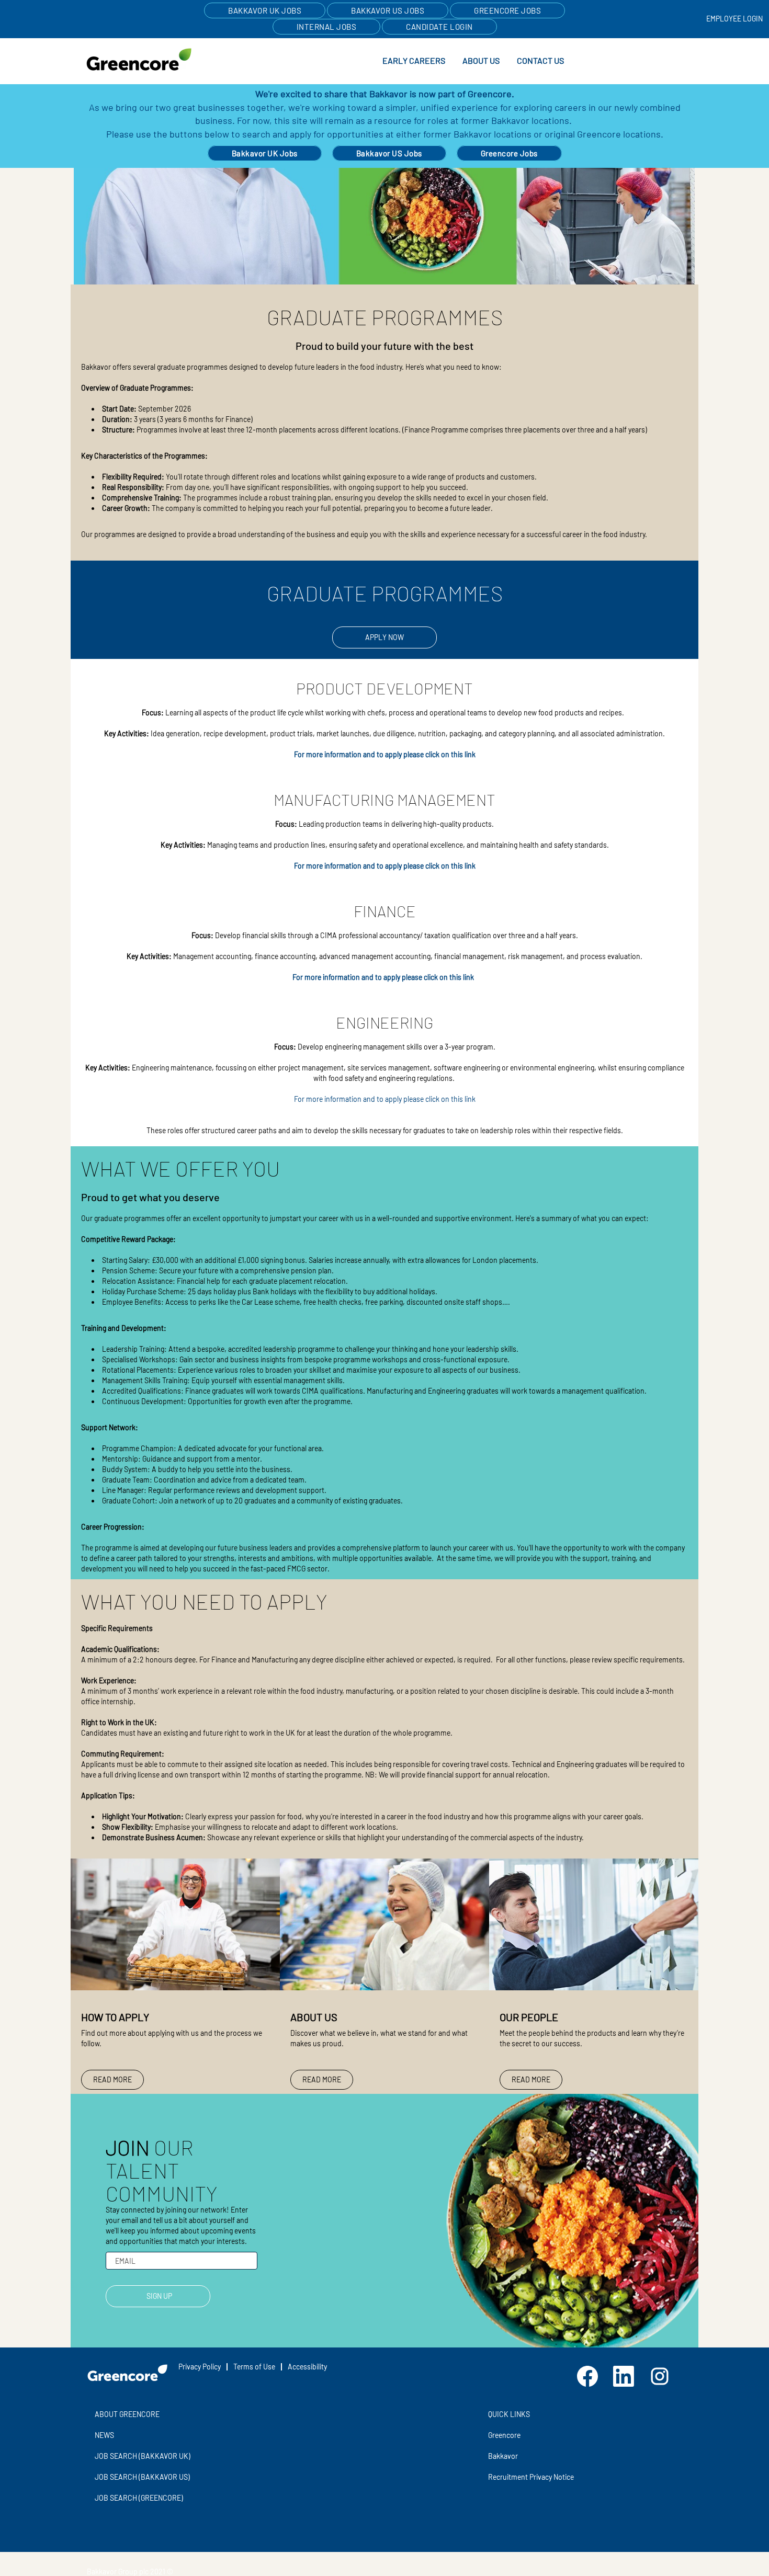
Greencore (504, 2435)
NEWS (104, 2435)
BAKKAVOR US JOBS (388, 10)
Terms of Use (254, 2367)
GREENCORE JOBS (507, 10)
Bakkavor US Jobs (389, 153)
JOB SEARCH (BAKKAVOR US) (142, 2477)
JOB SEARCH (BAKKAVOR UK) (143, 2456)
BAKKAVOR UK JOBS (265, 10)
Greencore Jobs (509, 153)
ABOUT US (481, 60)
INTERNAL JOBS (327, 27)
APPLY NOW (384, 637)
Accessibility (307, 2367)
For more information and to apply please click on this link (385, 754)
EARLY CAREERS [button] (414, 60)
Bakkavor (503, 2456)
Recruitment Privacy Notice (531, 2477)
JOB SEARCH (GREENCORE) (139, 2498)
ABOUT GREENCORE (127, 2414)
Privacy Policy (200, 2367)
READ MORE (112, 2079)
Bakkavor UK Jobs (265, 153)
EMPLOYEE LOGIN (734, 19)
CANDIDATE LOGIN (439, 27)
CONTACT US (540, 60)
